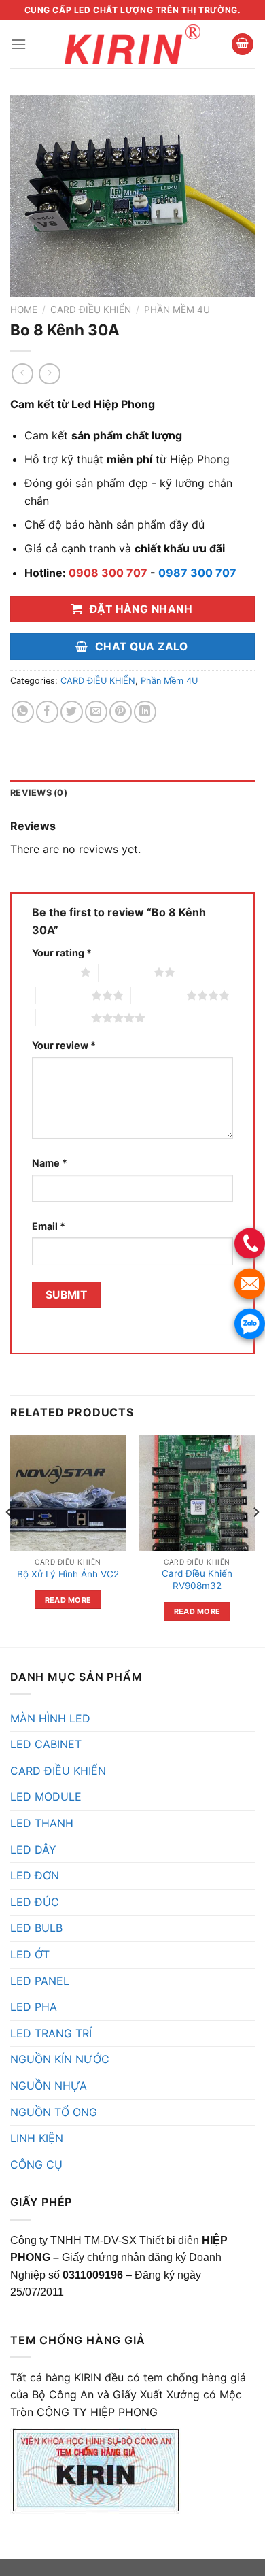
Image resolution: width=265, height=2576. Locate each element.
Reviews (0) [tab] (39, 793)
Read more (68, 1600)
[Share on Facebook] (47, 712)
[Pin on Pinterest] (121, 712)
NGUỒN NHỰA (49, 2086)
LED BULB (36, 1928)
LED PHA (34, 2007)
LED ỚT (30, 1954)
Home (24, 310)
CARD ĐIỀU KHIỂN (91, 310)
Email (49, 1226)
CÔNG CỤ (36, 2164)
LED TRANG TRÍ (51, 2033)
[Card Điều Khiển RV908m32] (197, 1492)
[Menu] (18, 44)
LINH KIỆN (37, 2138)
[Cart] (243, 45)
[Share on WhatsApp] (23, 712)
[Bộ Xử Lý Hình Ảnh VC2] (68, 1492)
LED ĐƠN (35, 1875)
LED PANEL (40, 1981)
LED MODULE (46, 1796)
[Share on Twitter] (72, 712)
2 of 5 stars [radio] (126, 972)
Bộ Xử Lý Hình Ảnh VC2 (68, 1574)
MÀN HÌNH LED (50, 1718)
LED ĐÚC (35, 1902)
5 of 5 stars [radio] (64, 1018)
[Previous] (10, 1539)
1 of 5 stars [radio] (53, 972)
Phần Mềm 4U (177, 310)
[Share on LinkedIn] (145, 712)
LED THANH (42, 1823)
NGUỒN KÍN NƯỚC (60, 2059)
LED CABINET (46, 1744)
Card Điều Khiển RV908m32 (197, 1579)
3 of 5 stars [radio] (64, 995)
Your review (64, 1045)
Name (50, 1163)
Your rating (62, 953)
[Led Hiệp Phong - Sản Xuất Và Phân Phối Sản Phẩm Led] (132, 44)
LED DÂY (33, 1850)
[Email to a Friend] (96, 712)
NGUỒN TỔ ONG (54, 2112)
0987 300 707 (197, 573)
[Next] (255, 1539)
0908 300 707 (108, 573)
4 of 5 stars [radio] (159, 995)
